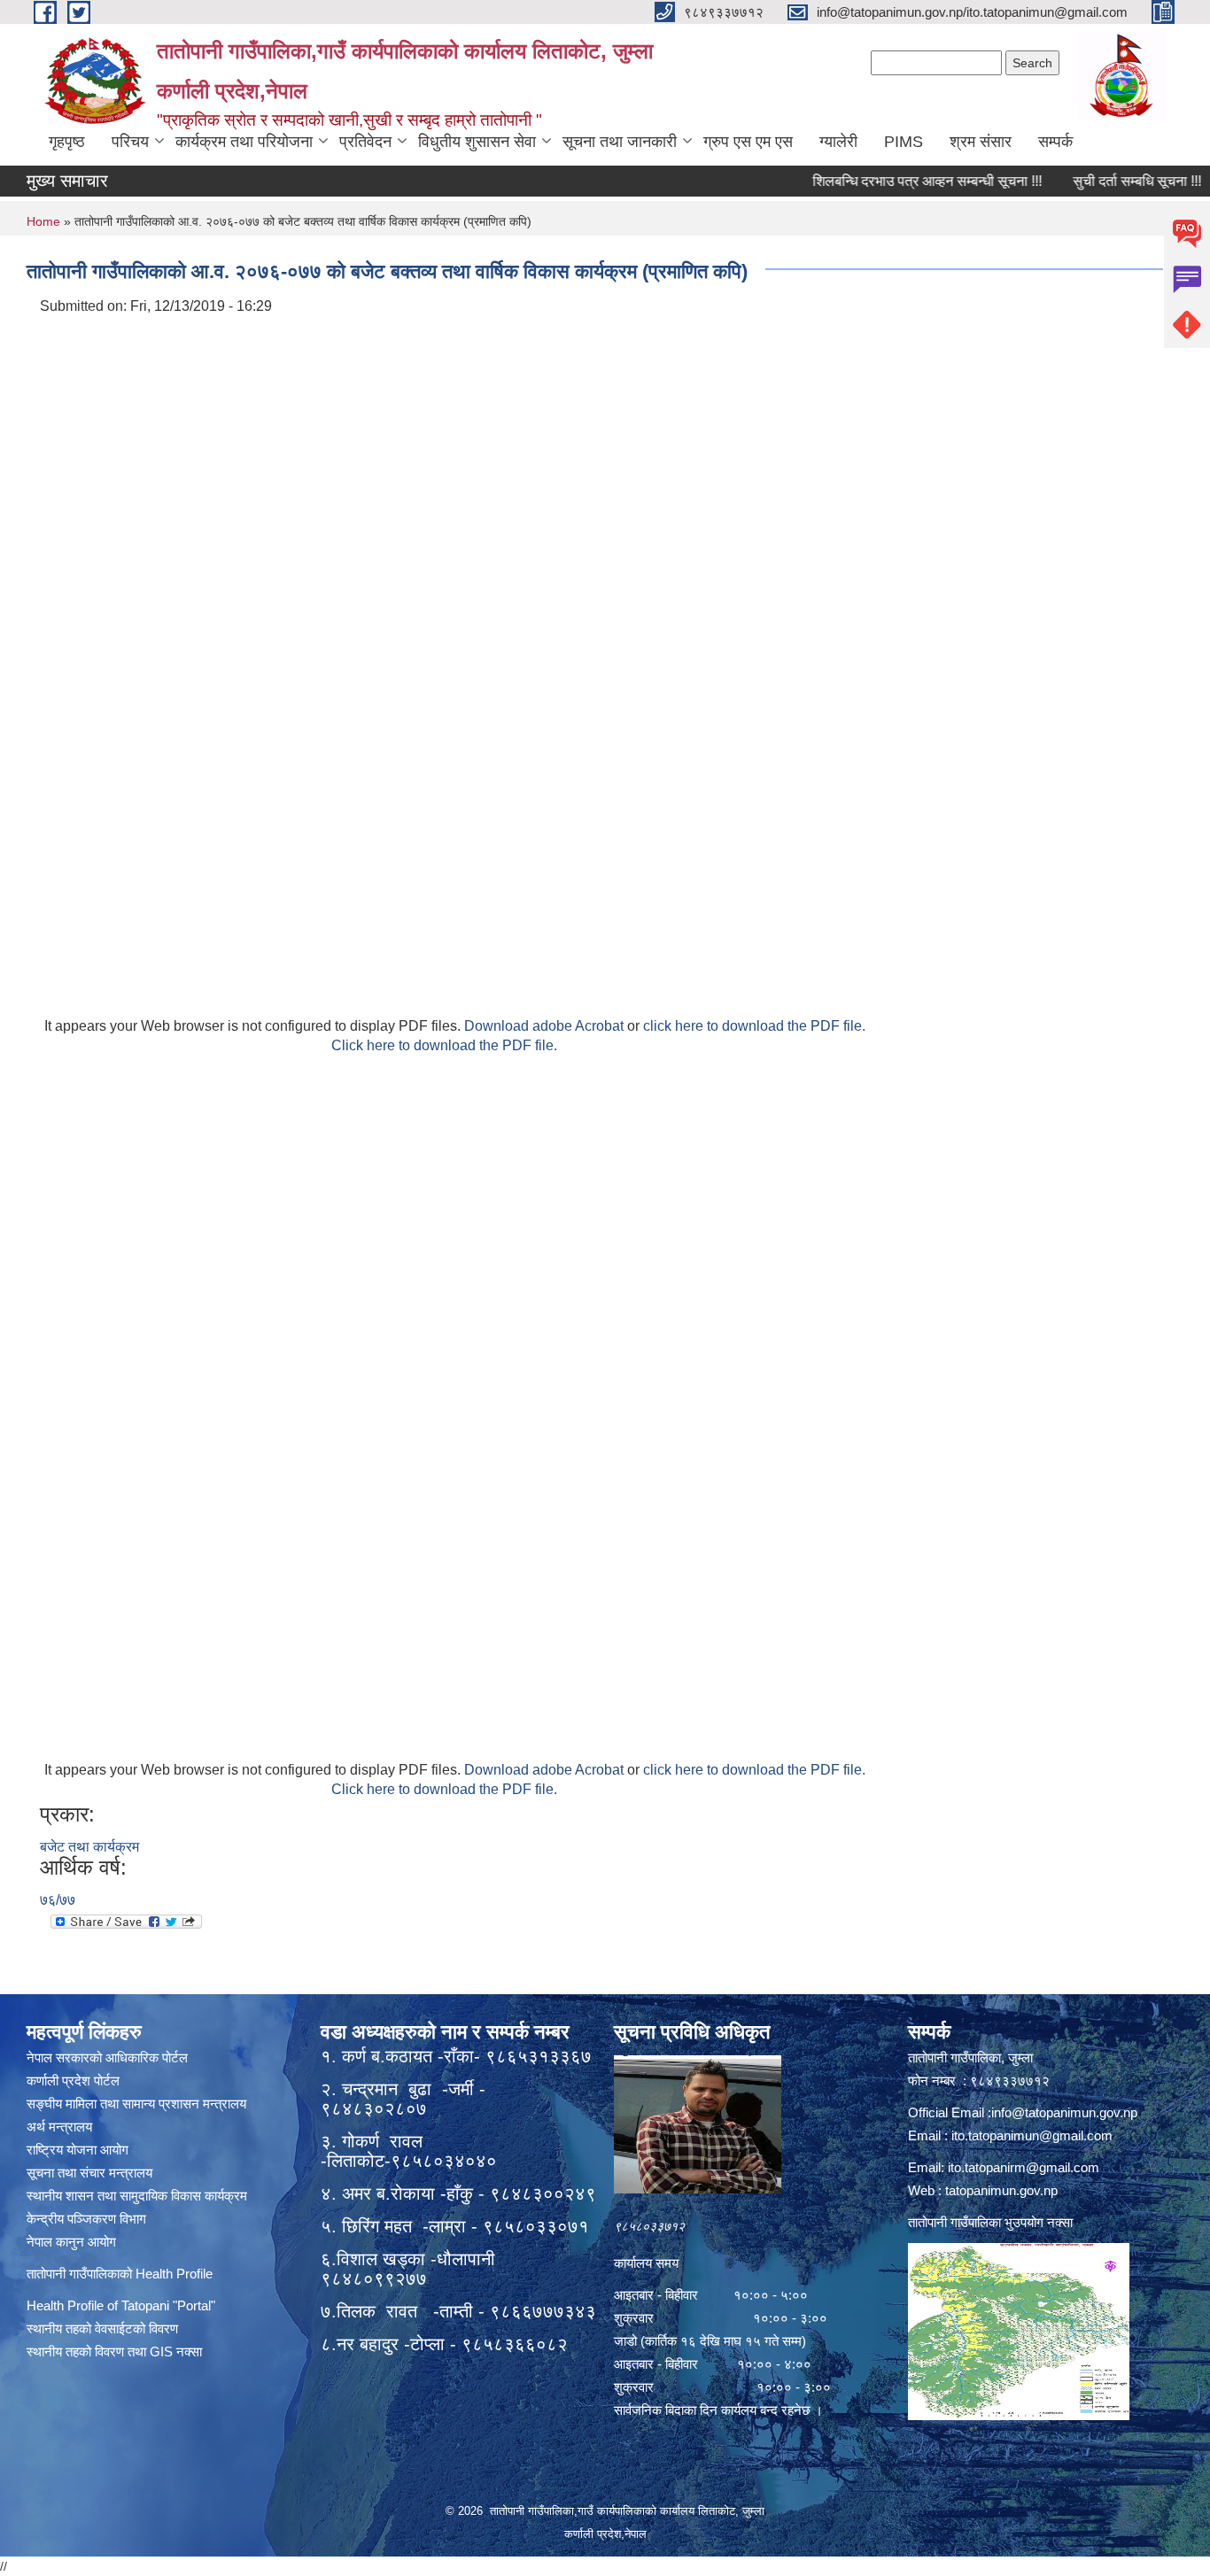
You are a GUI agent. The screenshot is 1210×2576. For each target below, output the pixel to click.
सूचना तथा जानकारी (620, 142)
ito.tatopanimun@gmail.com (1032, 2135)
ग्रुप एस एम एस (748, 142)
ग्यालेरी (838, 142)
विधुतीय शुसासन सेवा (477, 142)
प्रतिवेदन (365, 142)
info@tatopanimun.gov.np (1064, 2112)
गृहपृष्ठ (67, 142)
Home (43, 221)
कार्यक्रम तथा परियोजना (244, 142)
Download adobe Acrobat (546, 1026)
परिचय (130, 142)
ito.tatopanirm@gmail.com (1024, 2167)
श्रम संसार (981, 142)
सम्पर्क (1055, 142)
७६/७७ (58, 1900)
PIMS (904, 142)
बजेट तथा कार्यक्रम (89, 1847)
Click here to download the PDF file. (444, 1045)
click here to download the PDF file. (754, 1026)
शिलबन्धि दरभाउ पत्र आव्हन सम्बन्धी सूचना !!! (890, 181)
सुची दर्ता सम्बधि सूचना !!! (1100, 181)
